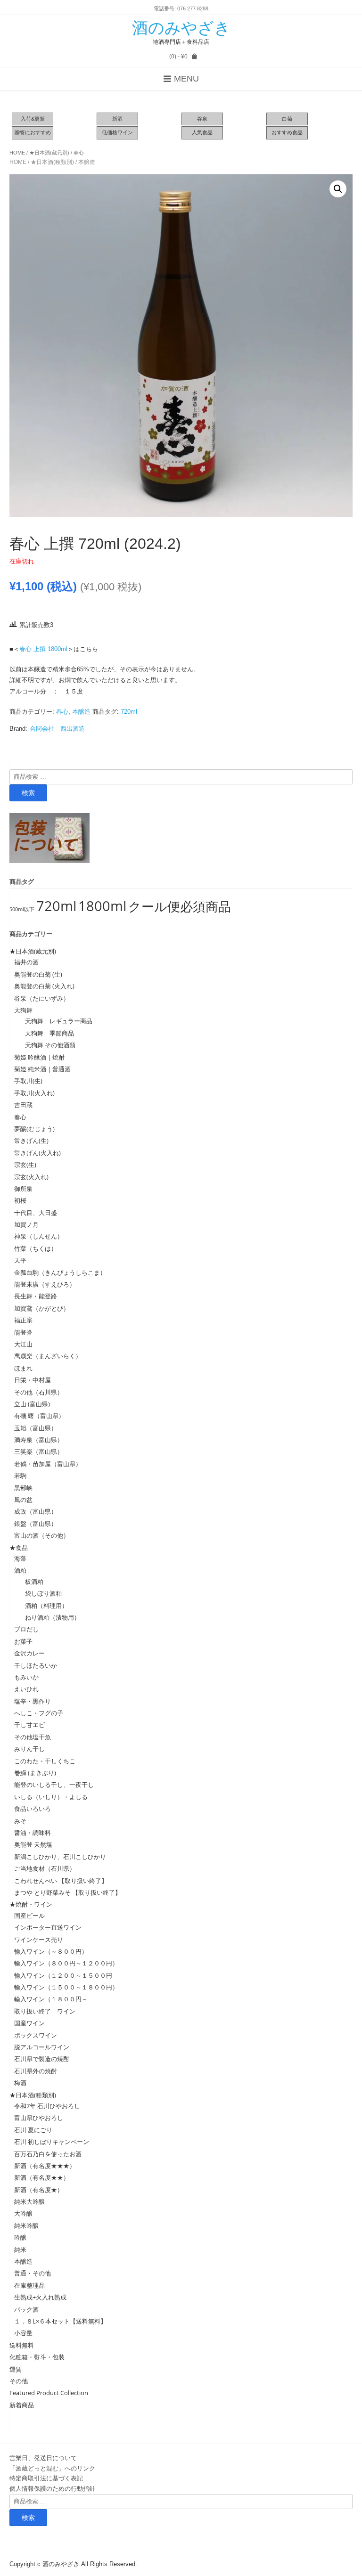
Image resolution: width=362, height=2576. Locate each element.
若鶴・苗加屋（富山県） (48, 1464)
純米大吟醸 (29, 2201)
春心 (79, 153)
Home (17, 153)
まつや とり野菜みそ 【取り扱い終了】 (68, 1892)
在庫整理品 (29, 2285)
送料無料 (22, 2345)
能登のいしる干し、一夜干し (54, 1785)
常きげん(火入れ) (37, 1153)
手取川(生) (28, 1081)
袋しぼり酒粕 (40, 1593)
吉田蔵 (23, 1105)
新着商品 (22, 2405)
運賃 (16, 2369)
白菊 (287, 119)
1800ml (102, 906)
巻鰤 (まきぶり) (35, 1773)
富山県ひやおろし (39, 2118)
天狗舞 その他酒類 (47, 1045)
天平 (20, 1260)
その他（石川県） (39, 1392)
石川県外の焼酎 (36, 2071)
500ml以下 (22, 909)
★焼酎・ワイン (31, 1904)
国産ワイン (29, 2023)
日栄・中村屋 (33, 1380)
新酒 (117, 119)
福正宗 (23, 1320)
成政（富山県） (36, 1511)
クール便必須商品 (180, 906)
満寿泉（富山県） (39, 1440)
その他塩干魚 (33, 1737)
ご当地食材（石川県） (45, 1868)
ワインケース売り (39, 1940)
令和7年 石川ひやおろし (47, 2106)
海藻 (20, 1558)
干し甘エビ (29, 1725)
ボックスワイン (36, 2035)
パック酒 (26, 2309)
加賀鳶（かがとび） (42, 1308)
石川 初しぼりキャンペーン (52, 2142)
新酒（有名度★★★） (45, 2166)
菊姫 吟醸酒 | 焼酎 (39, 1057)
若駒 (20, 1475)
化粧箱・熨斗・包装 (37, 2357)
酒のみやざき (181, 28)
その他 (19, 2381)
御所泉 (23, 1189)
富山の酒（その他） (42, 1535)
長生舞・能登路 (36, 1296)
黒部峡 (23, 1488)
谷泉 (202, 119)
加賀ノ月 (26, 1224)
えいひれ (26, 1689)
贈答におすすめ (33, 132)
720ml (129, 712)
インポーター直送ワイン (48, 1927)
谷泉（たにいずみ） (42, 998)
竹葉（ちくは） (36, 1248)
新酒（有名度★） (39, 2190)
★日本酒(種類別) (52, 162)
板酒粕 (31, 1581)
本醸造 (87, 162)
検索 (28, 793)
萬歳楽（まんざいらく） (48, 1356)
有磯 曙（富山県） (39, 1416)
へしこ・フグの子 (39, 1713)
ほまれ (23, 1368)
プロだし (26, 1629)
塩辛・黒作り (33, 1701)
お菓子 (23, 1641)
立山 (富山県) (32, 1404)
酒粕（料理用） (43, 1606)
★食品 (19, 1548)
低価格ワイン (117, 132)
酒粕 (20, 1570)
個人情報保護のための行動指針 (52, 2488)
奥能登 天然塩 (33, 1844)
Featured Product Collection (49, 2393)
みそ (20, 1821)
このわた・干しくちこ (45, 1761)
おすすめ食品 (287, 132)
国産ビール (29, 1916)
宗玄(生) (25, 1165)
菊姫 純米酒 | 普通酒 (42, 1069)
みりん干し (29, 1749)
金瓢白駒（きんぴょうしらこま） (60, 1272)
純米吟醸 (26, 2225)
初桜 (20, 1200)
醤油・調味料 (33, 1833)
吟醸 (20, 2237)
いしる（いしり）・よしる (51, 1797)
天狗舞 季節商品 (46, 1033)
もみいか (26, 1677)
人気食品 (202, 132)
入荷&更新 (33, 119)
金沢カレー (29, 1653)
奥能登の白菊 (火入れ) (44, 986)
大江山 (23, 1344)
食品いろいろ (33, 1809)
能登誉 (23, 1332)
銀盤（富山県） (36, 1524)
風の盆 (23, 1500)
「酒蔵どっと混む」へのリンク (52, 2468)
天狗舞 (23, 1010)
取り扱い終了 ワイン (45, 2011)
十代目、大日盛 (36, 1213)
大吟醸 (23, 2213)
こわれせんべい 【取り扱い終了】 (61, 1881)
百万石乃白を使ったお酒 (48, 2154)
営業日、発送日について (43, 2458)
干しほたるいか (36, 1665)
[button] (338, 189)
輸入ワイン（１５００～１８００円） (66, 1987)
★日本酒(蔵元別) (49, 153)
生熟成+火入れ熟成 (40, 2297)
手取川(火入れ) (34, 1093)
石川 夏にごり (33, 2130)
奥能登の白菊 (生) (38, 974)
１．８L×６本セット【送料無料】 (60, 2321)
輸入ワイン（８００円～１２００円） (66, 1963)
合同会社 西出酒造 (57, 729)
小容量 (23, 2333)
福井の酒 (26, 962)
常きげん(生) (31, 1141)
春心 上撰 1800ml (43, 649)
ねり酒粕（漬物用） (49, 1617)
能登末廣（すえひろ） (45, 1284)
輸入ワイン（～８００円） (51, 1951)
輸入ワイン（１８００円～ (51, 1999)
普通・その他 (33, 2273)
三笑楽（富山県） (39, 1451)
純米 (20, 2250)
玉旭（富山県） (36, 1428)
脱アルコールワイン (42, 2047)
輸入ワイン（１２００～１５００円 (63, 1975)
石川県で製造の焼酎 (42, 2059)
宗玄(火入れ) (34, 1177)
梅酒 (20, 2083)
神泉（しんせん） (39, 1236)
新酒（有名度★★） (42, 2177)
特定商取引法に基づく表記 (46, 2478)
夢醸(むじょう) (34, 1129)
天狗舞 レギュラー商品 (56, 1021)
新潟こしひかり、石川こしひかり (60, 1857)
